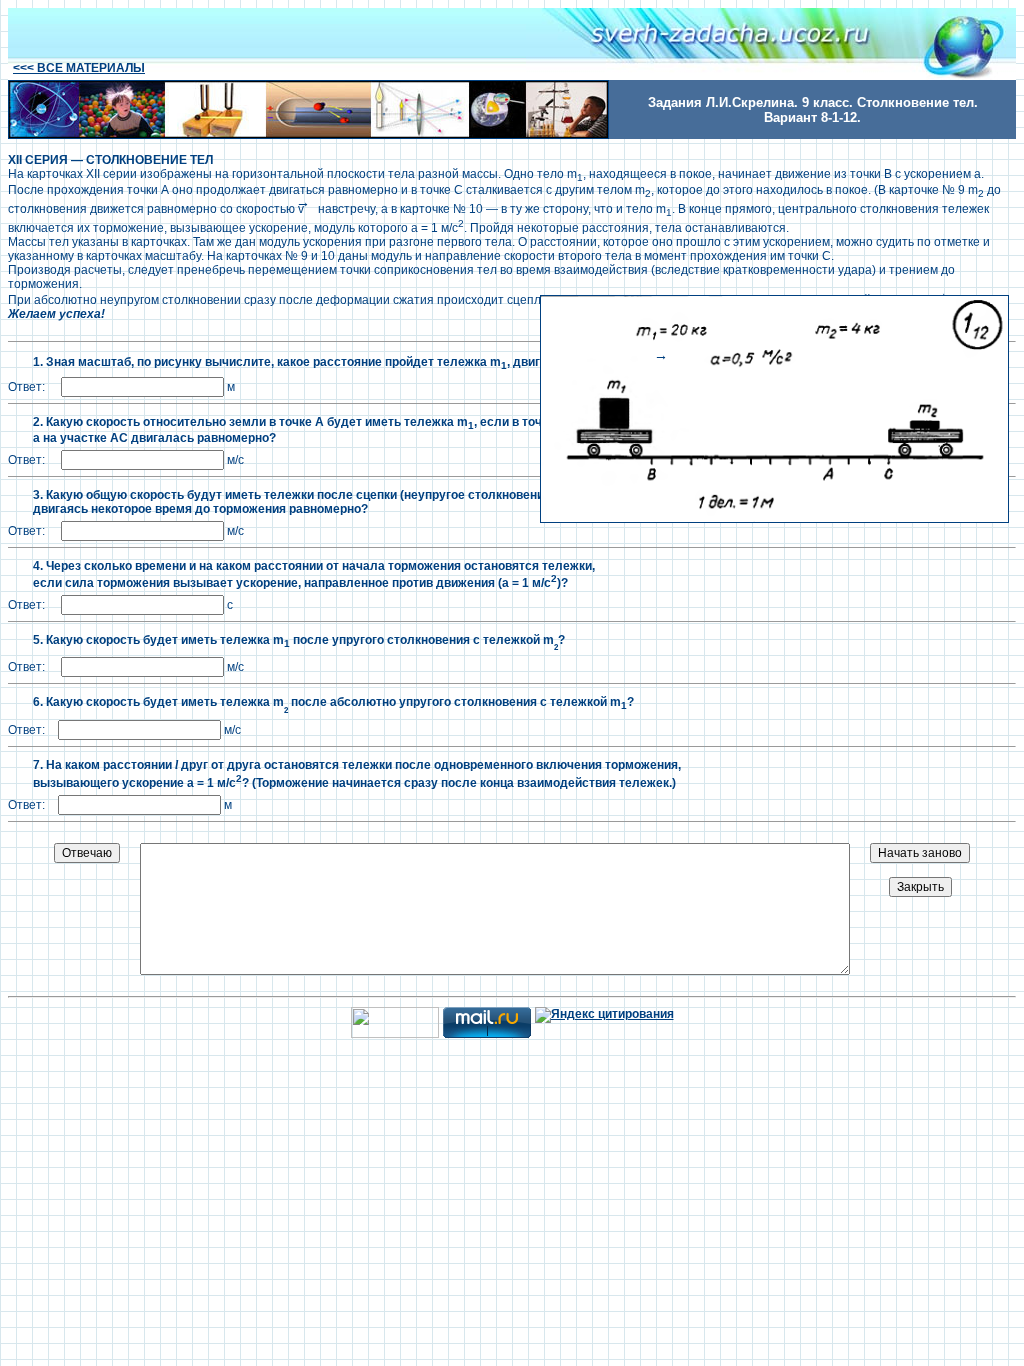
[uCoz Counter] (395, 1034)
